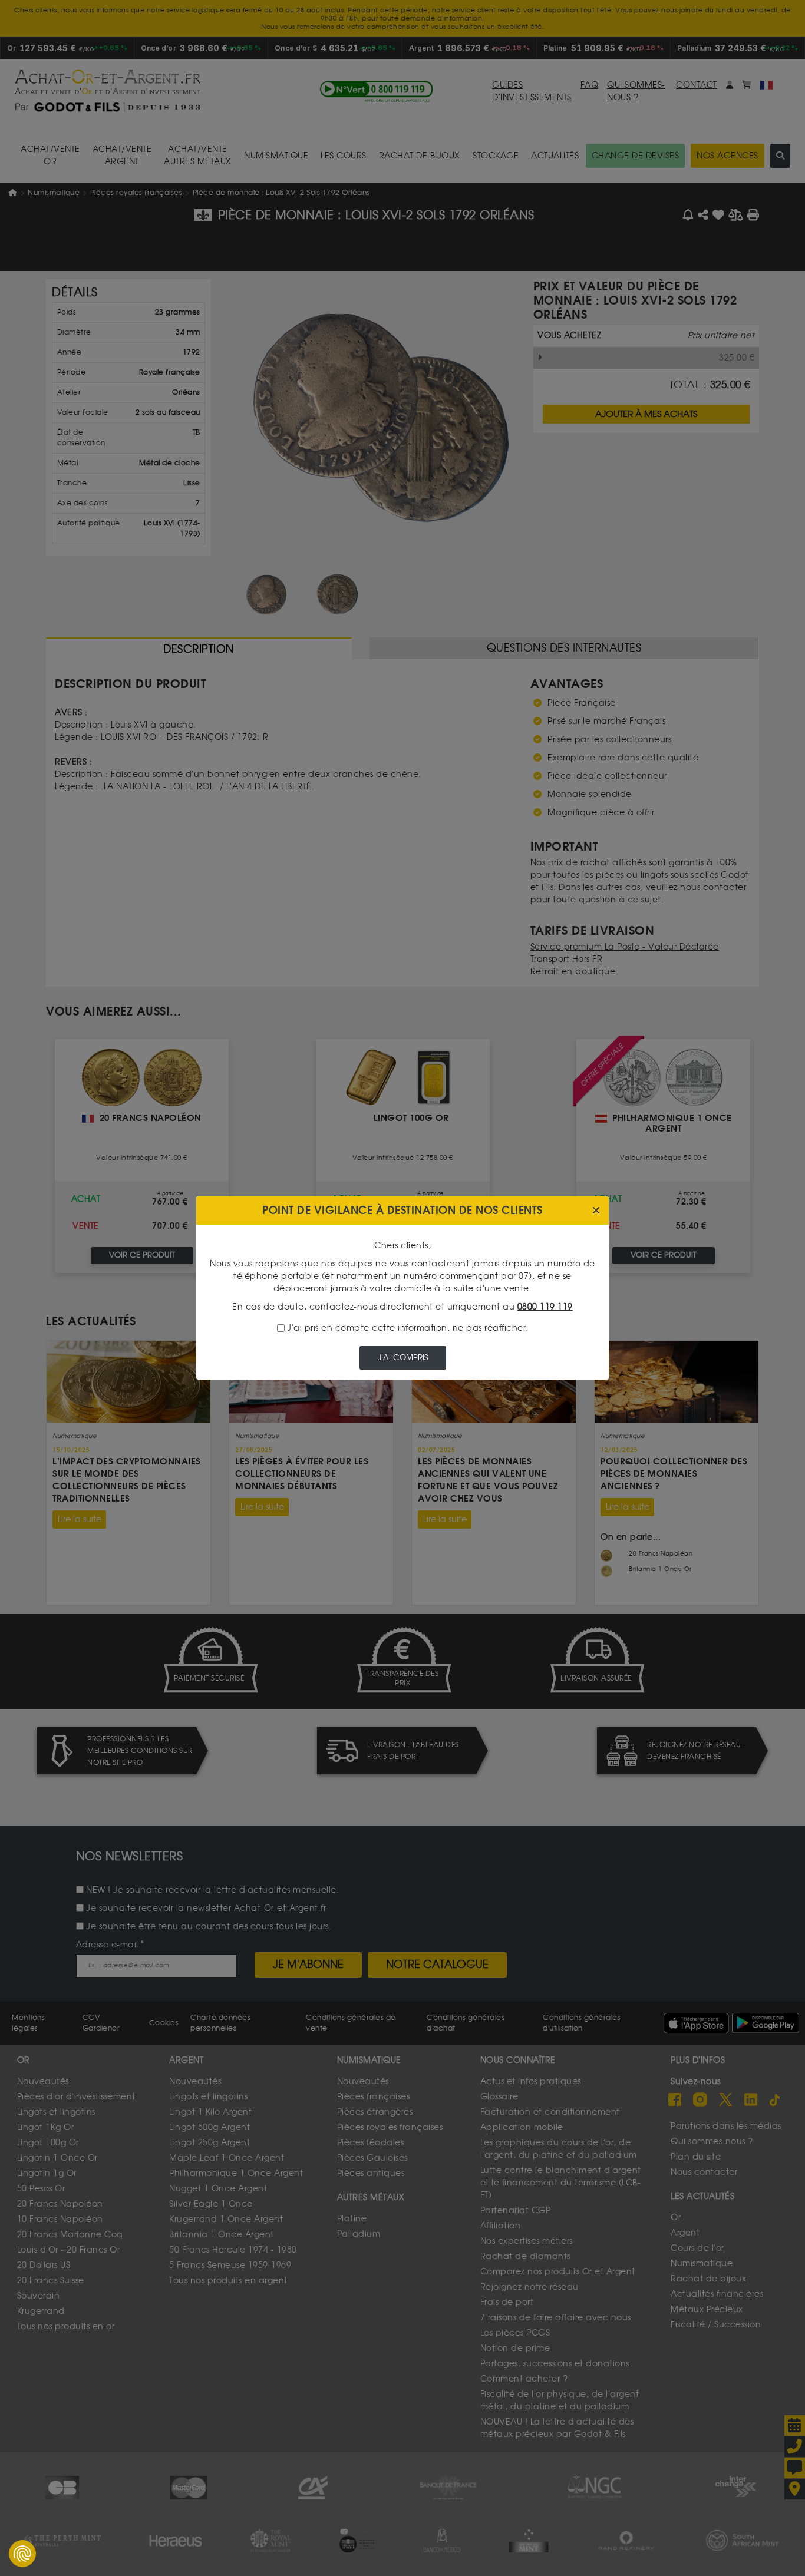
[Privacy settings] (22, 2554)
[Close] (596, 1211)
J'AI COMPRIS (403, 1358)
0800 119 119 (545, 1307)
